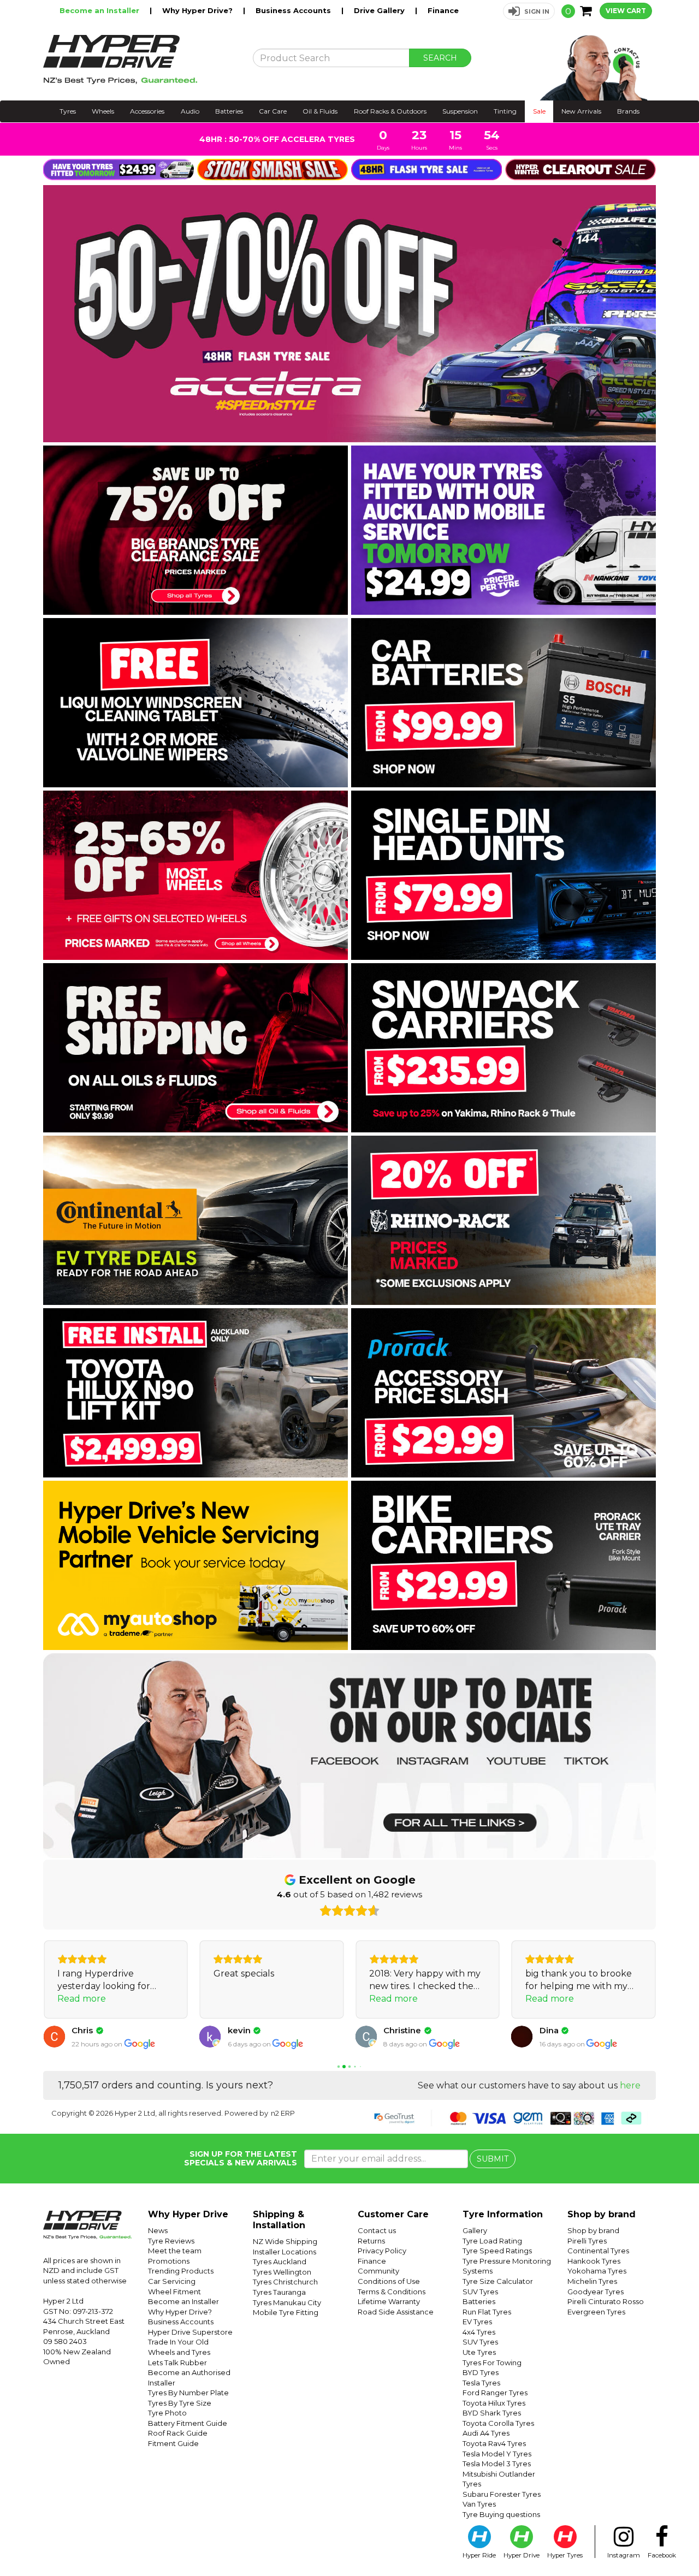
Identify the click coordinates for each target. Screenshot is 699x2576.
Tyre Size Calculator (498, 2281)
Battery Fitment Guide (188, 2423)
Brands (628, 111)
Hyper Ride (479, 2555)
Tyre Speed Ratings (497, 2251)
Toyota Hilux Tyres (494, 2403)
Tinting (505, 111)
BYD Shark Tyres (492, 2413)
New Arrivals (581, 111)
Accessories (147, 111)
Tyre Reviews (171, 2241)
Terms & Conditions (392, 2292)
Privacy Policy (382, 2251)
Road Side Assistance (396, 2312)
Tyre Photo (167, 2413)
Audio (190, 111)
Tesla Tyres (481, 2383)
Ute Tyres (479, 2352)
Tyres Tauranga (279, 2292)
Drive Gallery (380, 10)
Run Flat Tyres (487, 2312)
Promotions (169, 2261)
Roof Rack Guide (178, 2433)
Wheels (103, 111)
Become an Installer (100, 10)
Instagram (624, 2555)
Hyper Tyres (565, 2555)
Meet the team (175, 2251)
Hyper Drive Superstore (190, 2332)
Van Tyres (479, 2504)
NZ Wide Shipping (285, 2241)
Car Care (273, 111)
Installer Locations (285, 2252)
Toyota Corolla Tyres (498, 2423)
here (630, 2085)
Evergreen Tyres (596, 2312)
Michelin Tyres (592, 2281)
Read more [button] (82, 1999)
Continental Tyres (598, 2251)
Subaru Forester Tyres (502, 2494)
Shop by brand (593, 2230)
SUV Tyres (480, 2292)
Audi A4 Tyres (486, 2433)
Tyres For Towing (492, 2363)
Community (378, 2271)
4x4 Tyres (479, 2332)
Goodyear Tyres (596, 2292)
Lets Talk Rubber (177, 2363)
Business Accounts (294, 10)
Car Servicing (172, 2281)
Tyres (68, 111)
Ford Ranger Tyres (495, 2393)
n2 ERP (283, 2113)
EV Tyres (477, 2322)
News (158, 2230)
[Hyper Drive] (140, 60)
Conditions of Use (389, 2281)
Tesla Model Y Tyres (497, 2454)
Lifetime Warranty (389, 2301)
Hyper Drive (522, 2555)
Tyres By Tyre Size (180, 2403)
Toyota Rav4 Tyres (494, 2443)
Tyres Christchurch (285, 2282)
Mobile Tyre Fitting (286, 2312)
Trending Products (181, 2271)
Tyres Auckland (280, 2262)
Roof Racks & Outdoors (390, 111)
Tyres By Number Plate (188, 2393)
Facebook (662, 2555)
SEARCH (440, 58)
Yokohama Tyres (597, 2271)
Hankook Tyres (594, 2261)
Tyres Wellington (282, 2272)
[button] (529, 11)
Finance (443, 10)
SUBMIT (493, 2159)
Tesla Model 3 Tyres (497, 2464)
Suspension (460, 111)
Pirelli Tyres (587, 2241)
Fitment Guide (173, 2443)
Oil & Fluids (320, 111)
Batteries (229, 111)
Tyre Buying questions (501, 2514)
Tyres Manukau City (287, 2302)
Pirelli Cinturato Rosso (606, 2301)
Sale (539, 111)
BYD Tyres (481, 2372)
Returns (371, 2241)
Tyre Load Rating (492, 2241)
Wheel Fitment (174, 2292)
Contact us (377, 2230)
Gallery (475, 2230)
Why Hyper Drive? (199, 10)
